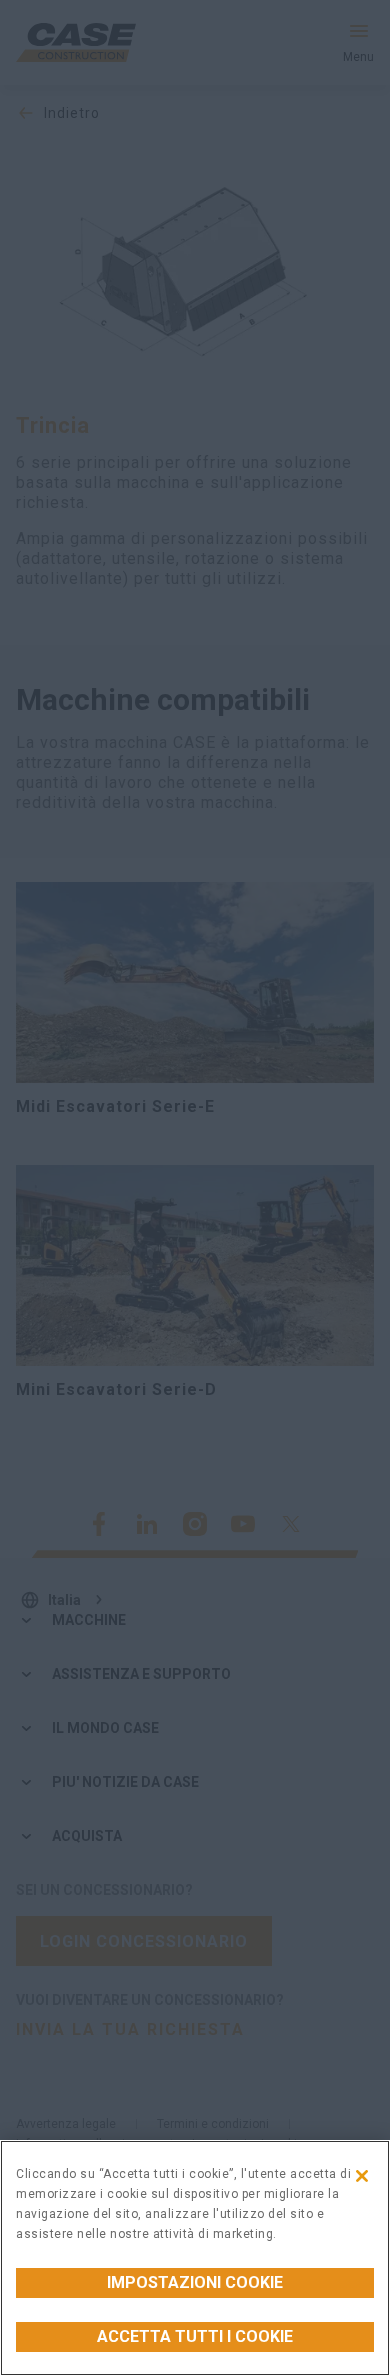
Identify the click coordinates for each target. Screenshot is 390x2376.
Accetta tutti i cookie (195, 2336)
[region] (195, 2258)
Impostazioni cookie (195, 2282)
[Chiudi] (362, 2176)
